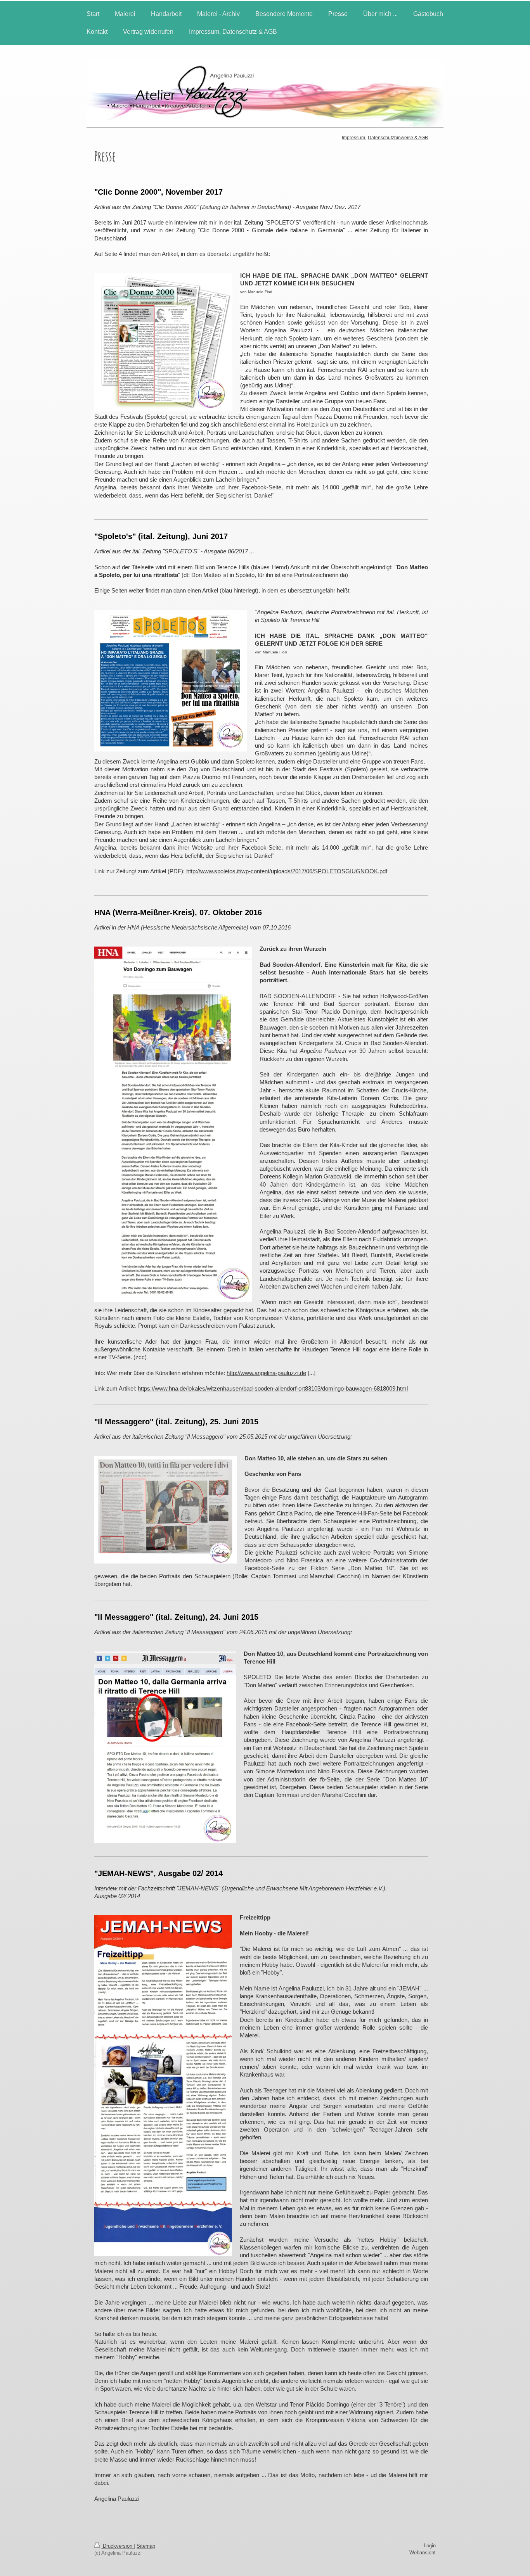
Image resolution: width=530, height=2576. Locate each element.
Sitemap (146, 2546)
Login (430, 2546)
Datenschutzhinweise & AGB (398, 138)
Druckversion (118, 2546)
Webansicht (423, 2553)
